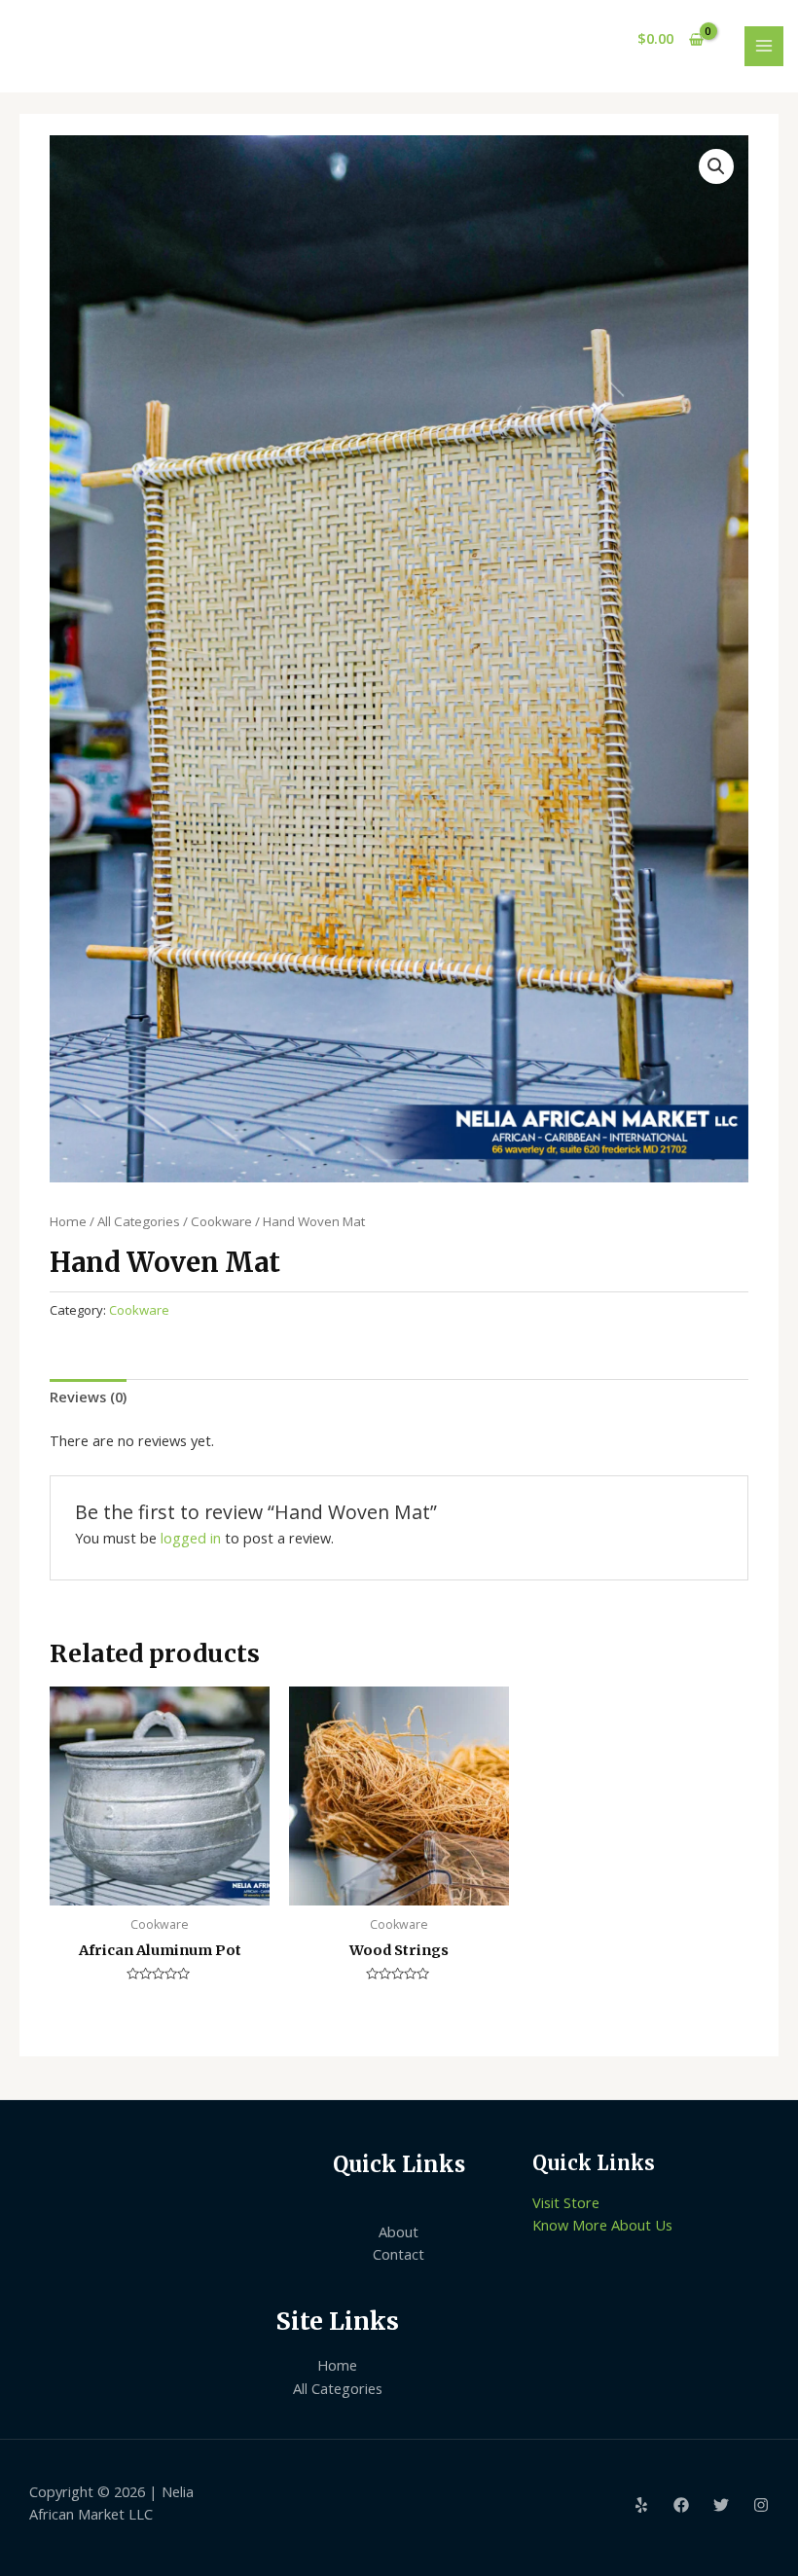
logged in (191, 1538)
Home (68, 1221)
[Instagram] (761, 2505)
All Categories (139, 1221)
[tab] (88, 1397)
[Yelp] (641, 2505)
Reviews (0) (88, 1397)
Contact (399, 2254)
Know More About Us (602, 2225)
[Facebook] (681, 2505)
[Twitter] (721, 2505)
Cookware (221, 1221)
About (399, 2231)
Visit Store (566, 2202)
